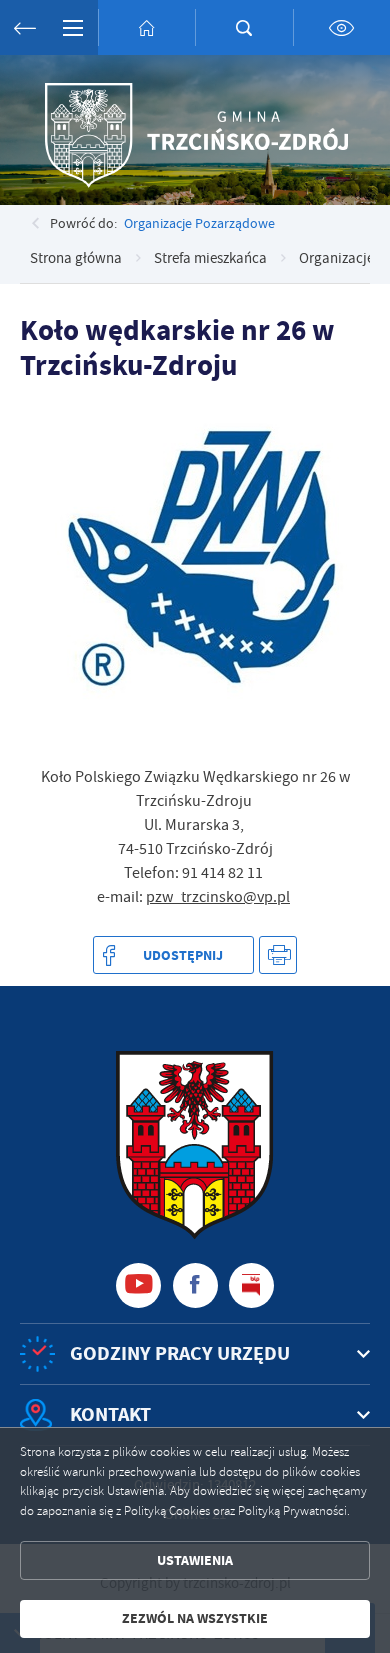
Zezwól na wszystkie (195, 1618)
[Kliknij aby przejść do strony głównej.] (147, 27)
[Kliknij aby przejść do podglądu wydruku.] (278, 955)
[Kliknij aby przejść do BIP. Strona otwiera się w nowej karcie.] (251, 1285)
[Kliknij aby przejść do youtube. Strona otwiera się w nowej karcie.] (138, 1285)
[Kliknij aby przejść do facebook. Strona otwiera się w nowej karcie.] (195, 1285)
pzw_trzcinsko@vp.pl (218, 897)
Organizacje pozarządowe (199, 223)
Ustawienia (195, 1560)
